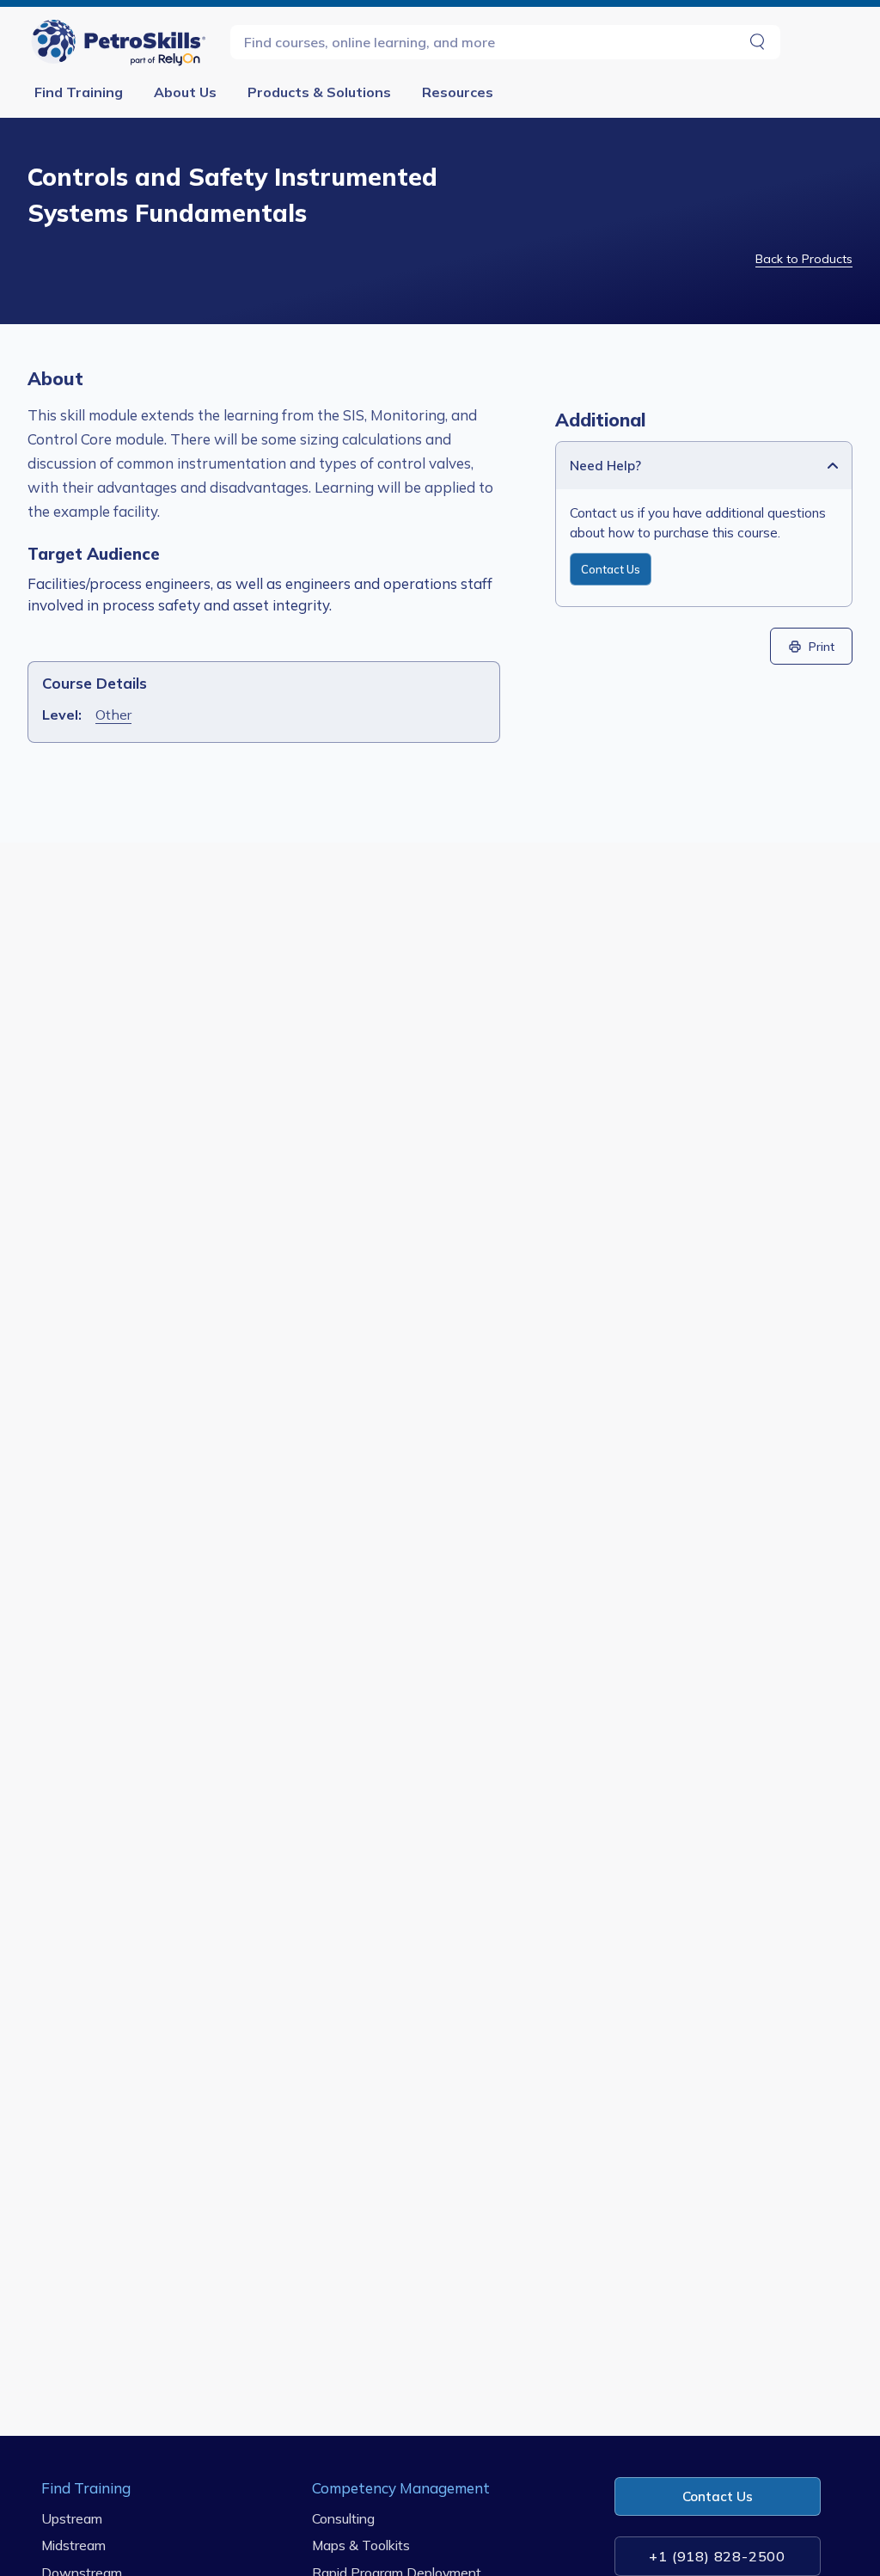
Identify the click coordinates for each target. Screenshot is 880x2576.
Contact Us (611, 569)
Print (822, 646)
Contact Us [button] (718, 2496)
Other (113, 715)
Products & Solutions (319, 92)
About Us (185, 92)
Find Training (79, 92)
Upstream (72, 2518)
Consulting (343, 2518)
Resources (458, 92)
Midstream (73, 2546)
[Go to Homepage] (122, 42)
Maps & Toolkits (361, 2546)
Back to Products (804, 259)
